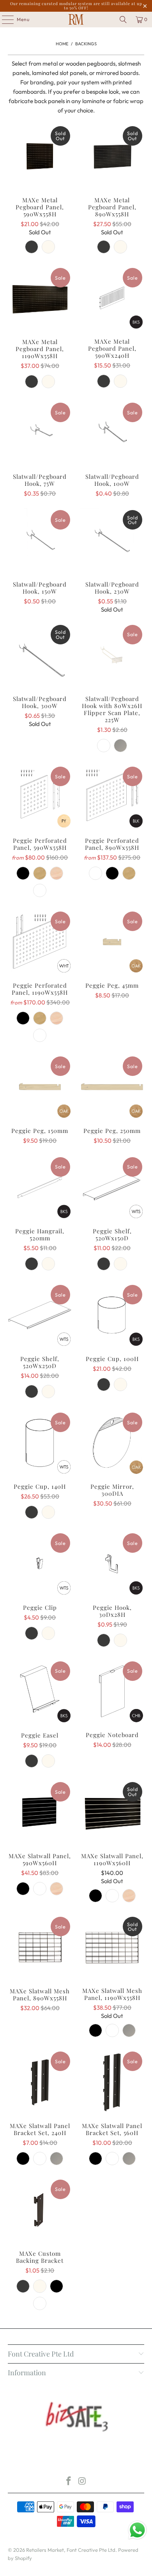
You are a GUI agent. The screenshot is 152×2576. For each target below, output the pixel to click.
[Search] (123, 20)
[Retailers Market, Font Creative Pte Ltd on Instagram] (83, 2482)
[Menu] (4, 20)
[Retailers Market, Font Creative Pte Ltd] (76, 20)
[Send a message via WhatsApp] (137, 2530)
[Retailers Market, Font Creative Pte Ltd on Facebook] (69, 2482)
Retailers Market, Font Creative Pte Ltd (71, 2550)
